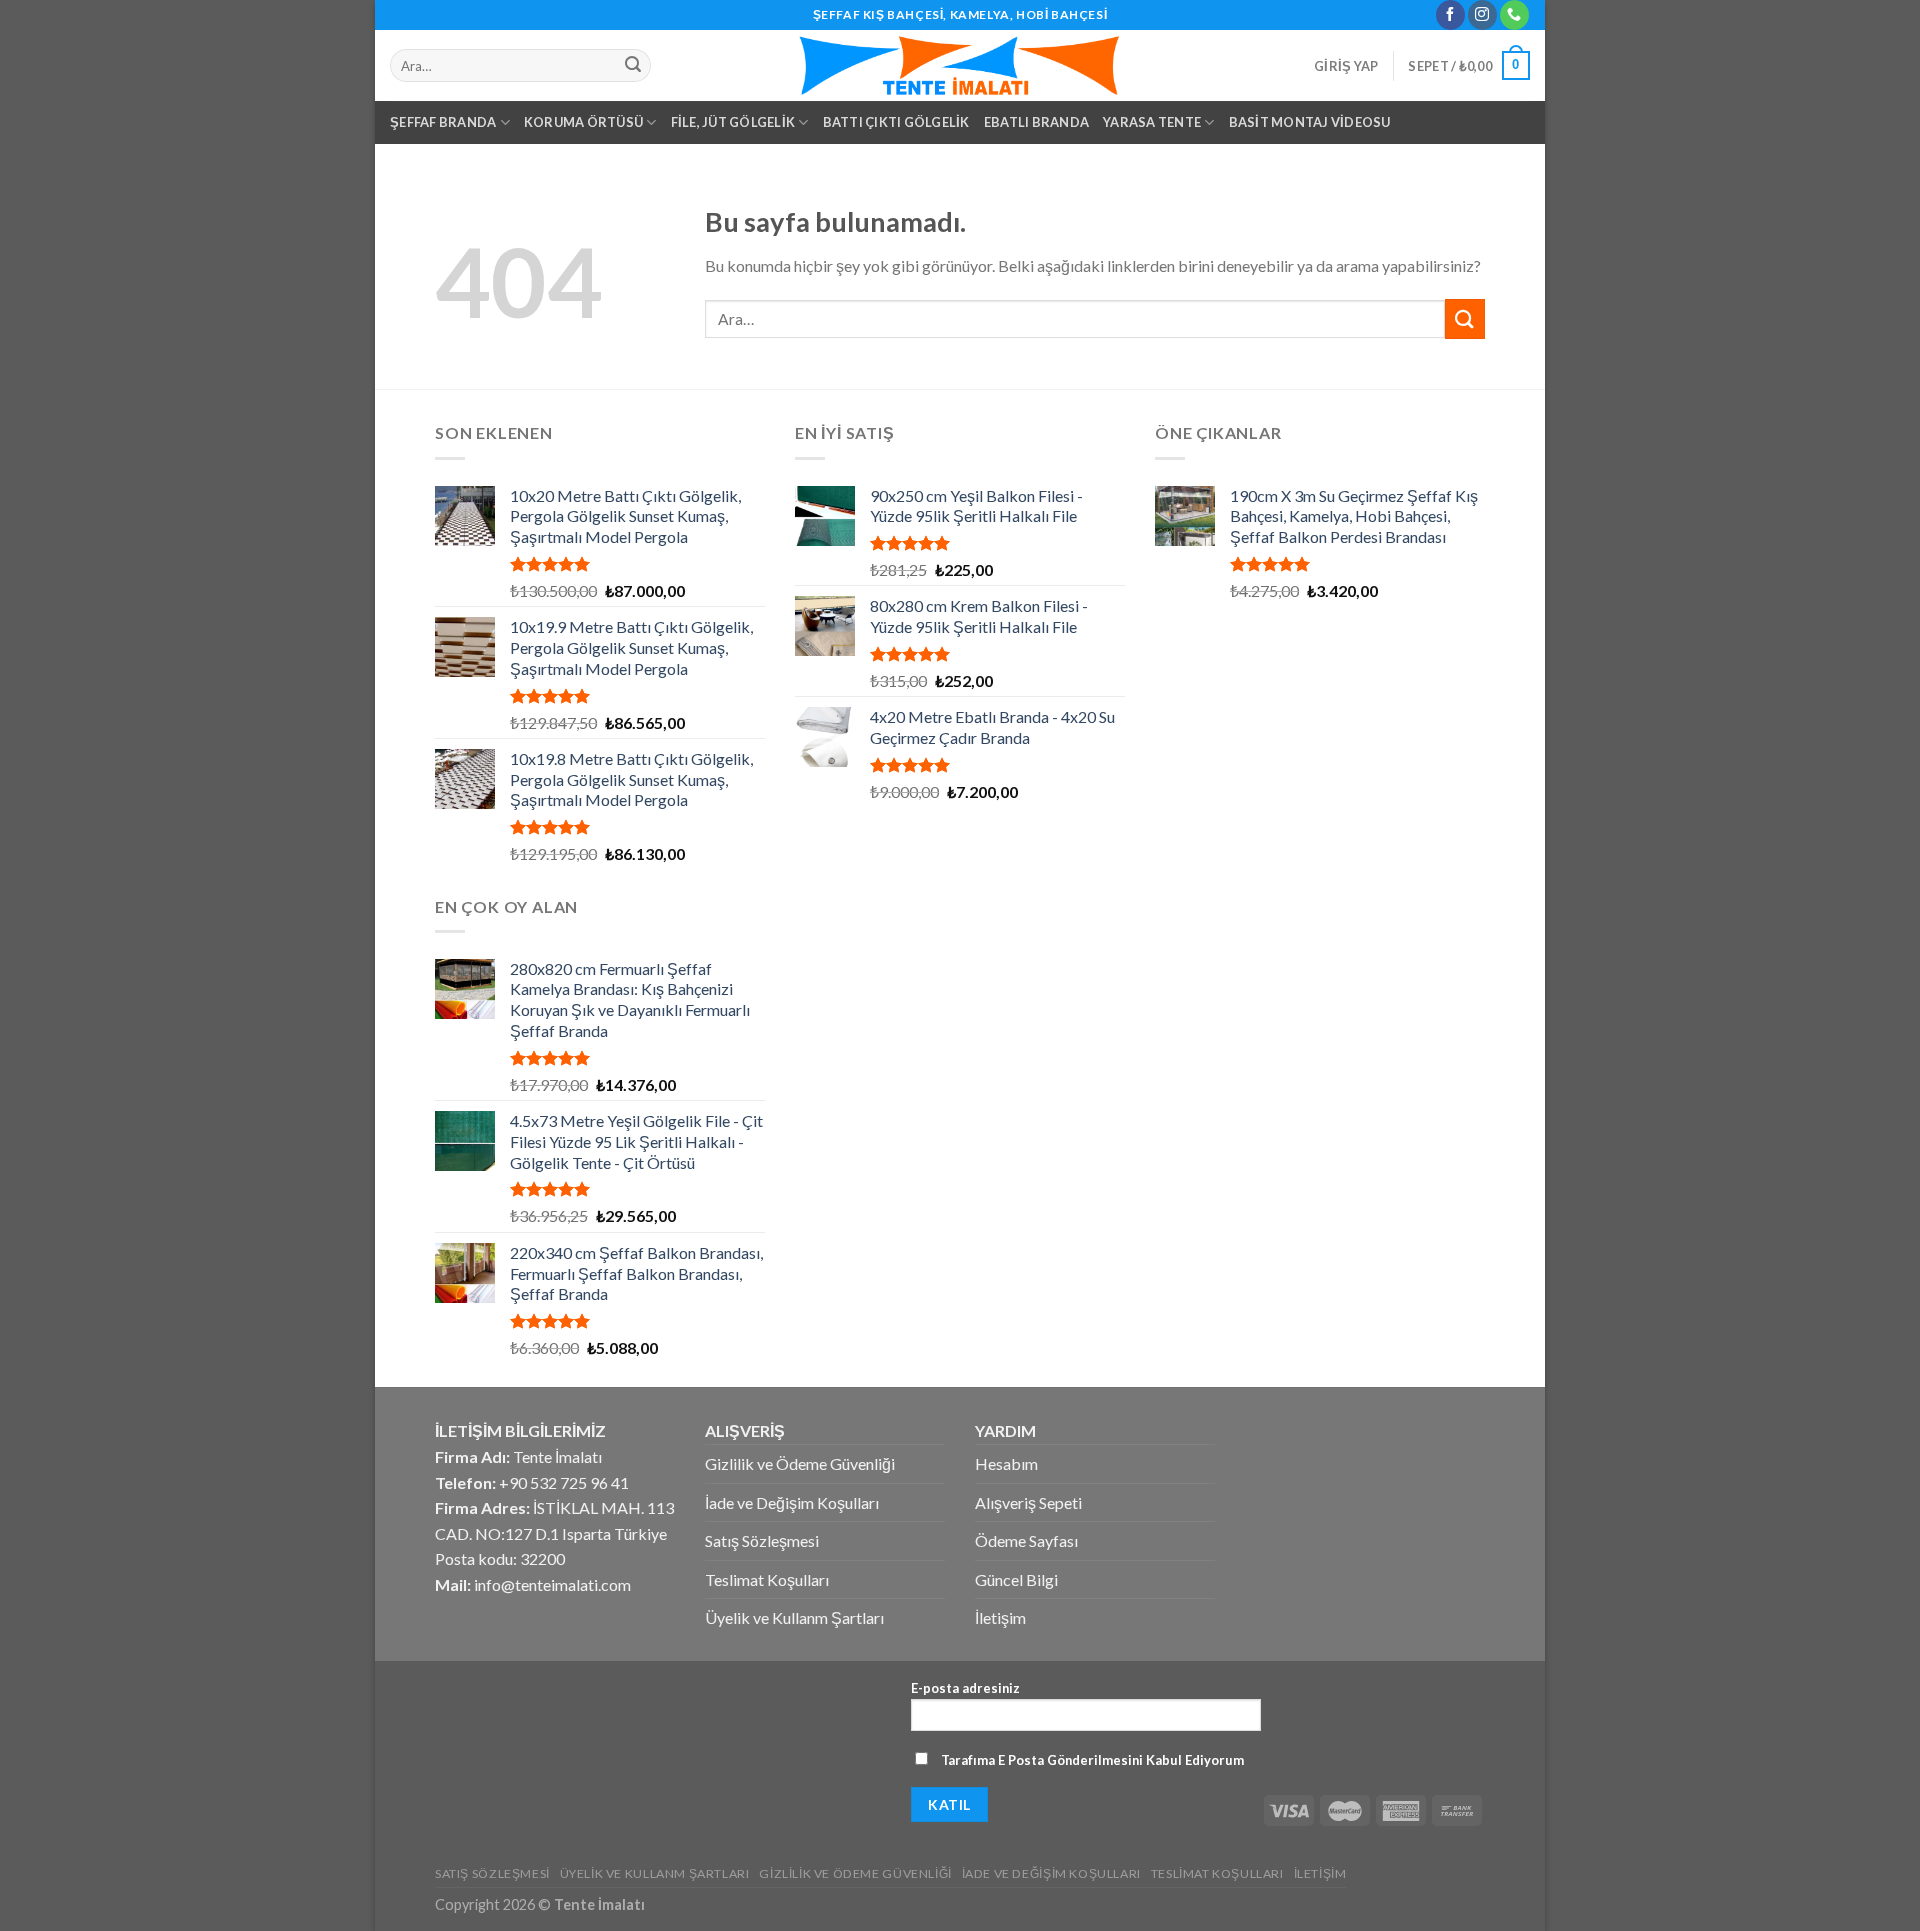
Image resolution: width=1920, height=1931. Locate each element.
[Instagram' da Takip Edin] (1482, 15)
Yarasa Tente (1152, 122)
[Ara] (633, 66)
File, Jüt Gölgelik (733, 122)
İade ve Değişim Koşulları (792, 1502)
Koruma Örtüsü (583, 122)
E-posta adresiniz (965, 1688)
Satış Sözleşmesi (762, 1540)
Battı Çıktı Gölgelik (896, 122)
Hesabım (1006, 1463)
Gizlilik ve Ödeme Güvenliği (800, 1463)
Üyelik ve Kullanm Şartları (794, 1617)
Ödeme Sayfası (1026, 1540)
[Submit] (1465, 318)
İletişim (1000, 1617)
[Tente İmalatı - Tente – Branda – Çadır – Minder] (960, 65)
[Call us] (1514, 15)
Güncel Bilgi (1016, 1579)
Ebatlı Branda (1036, 122)
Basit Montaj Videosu (1310, 122)
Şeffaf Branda (443, 122)
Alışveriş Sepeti (1028, 1502)
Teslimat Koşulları (767, 1579)
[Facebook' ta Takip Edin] (1450, 15)
